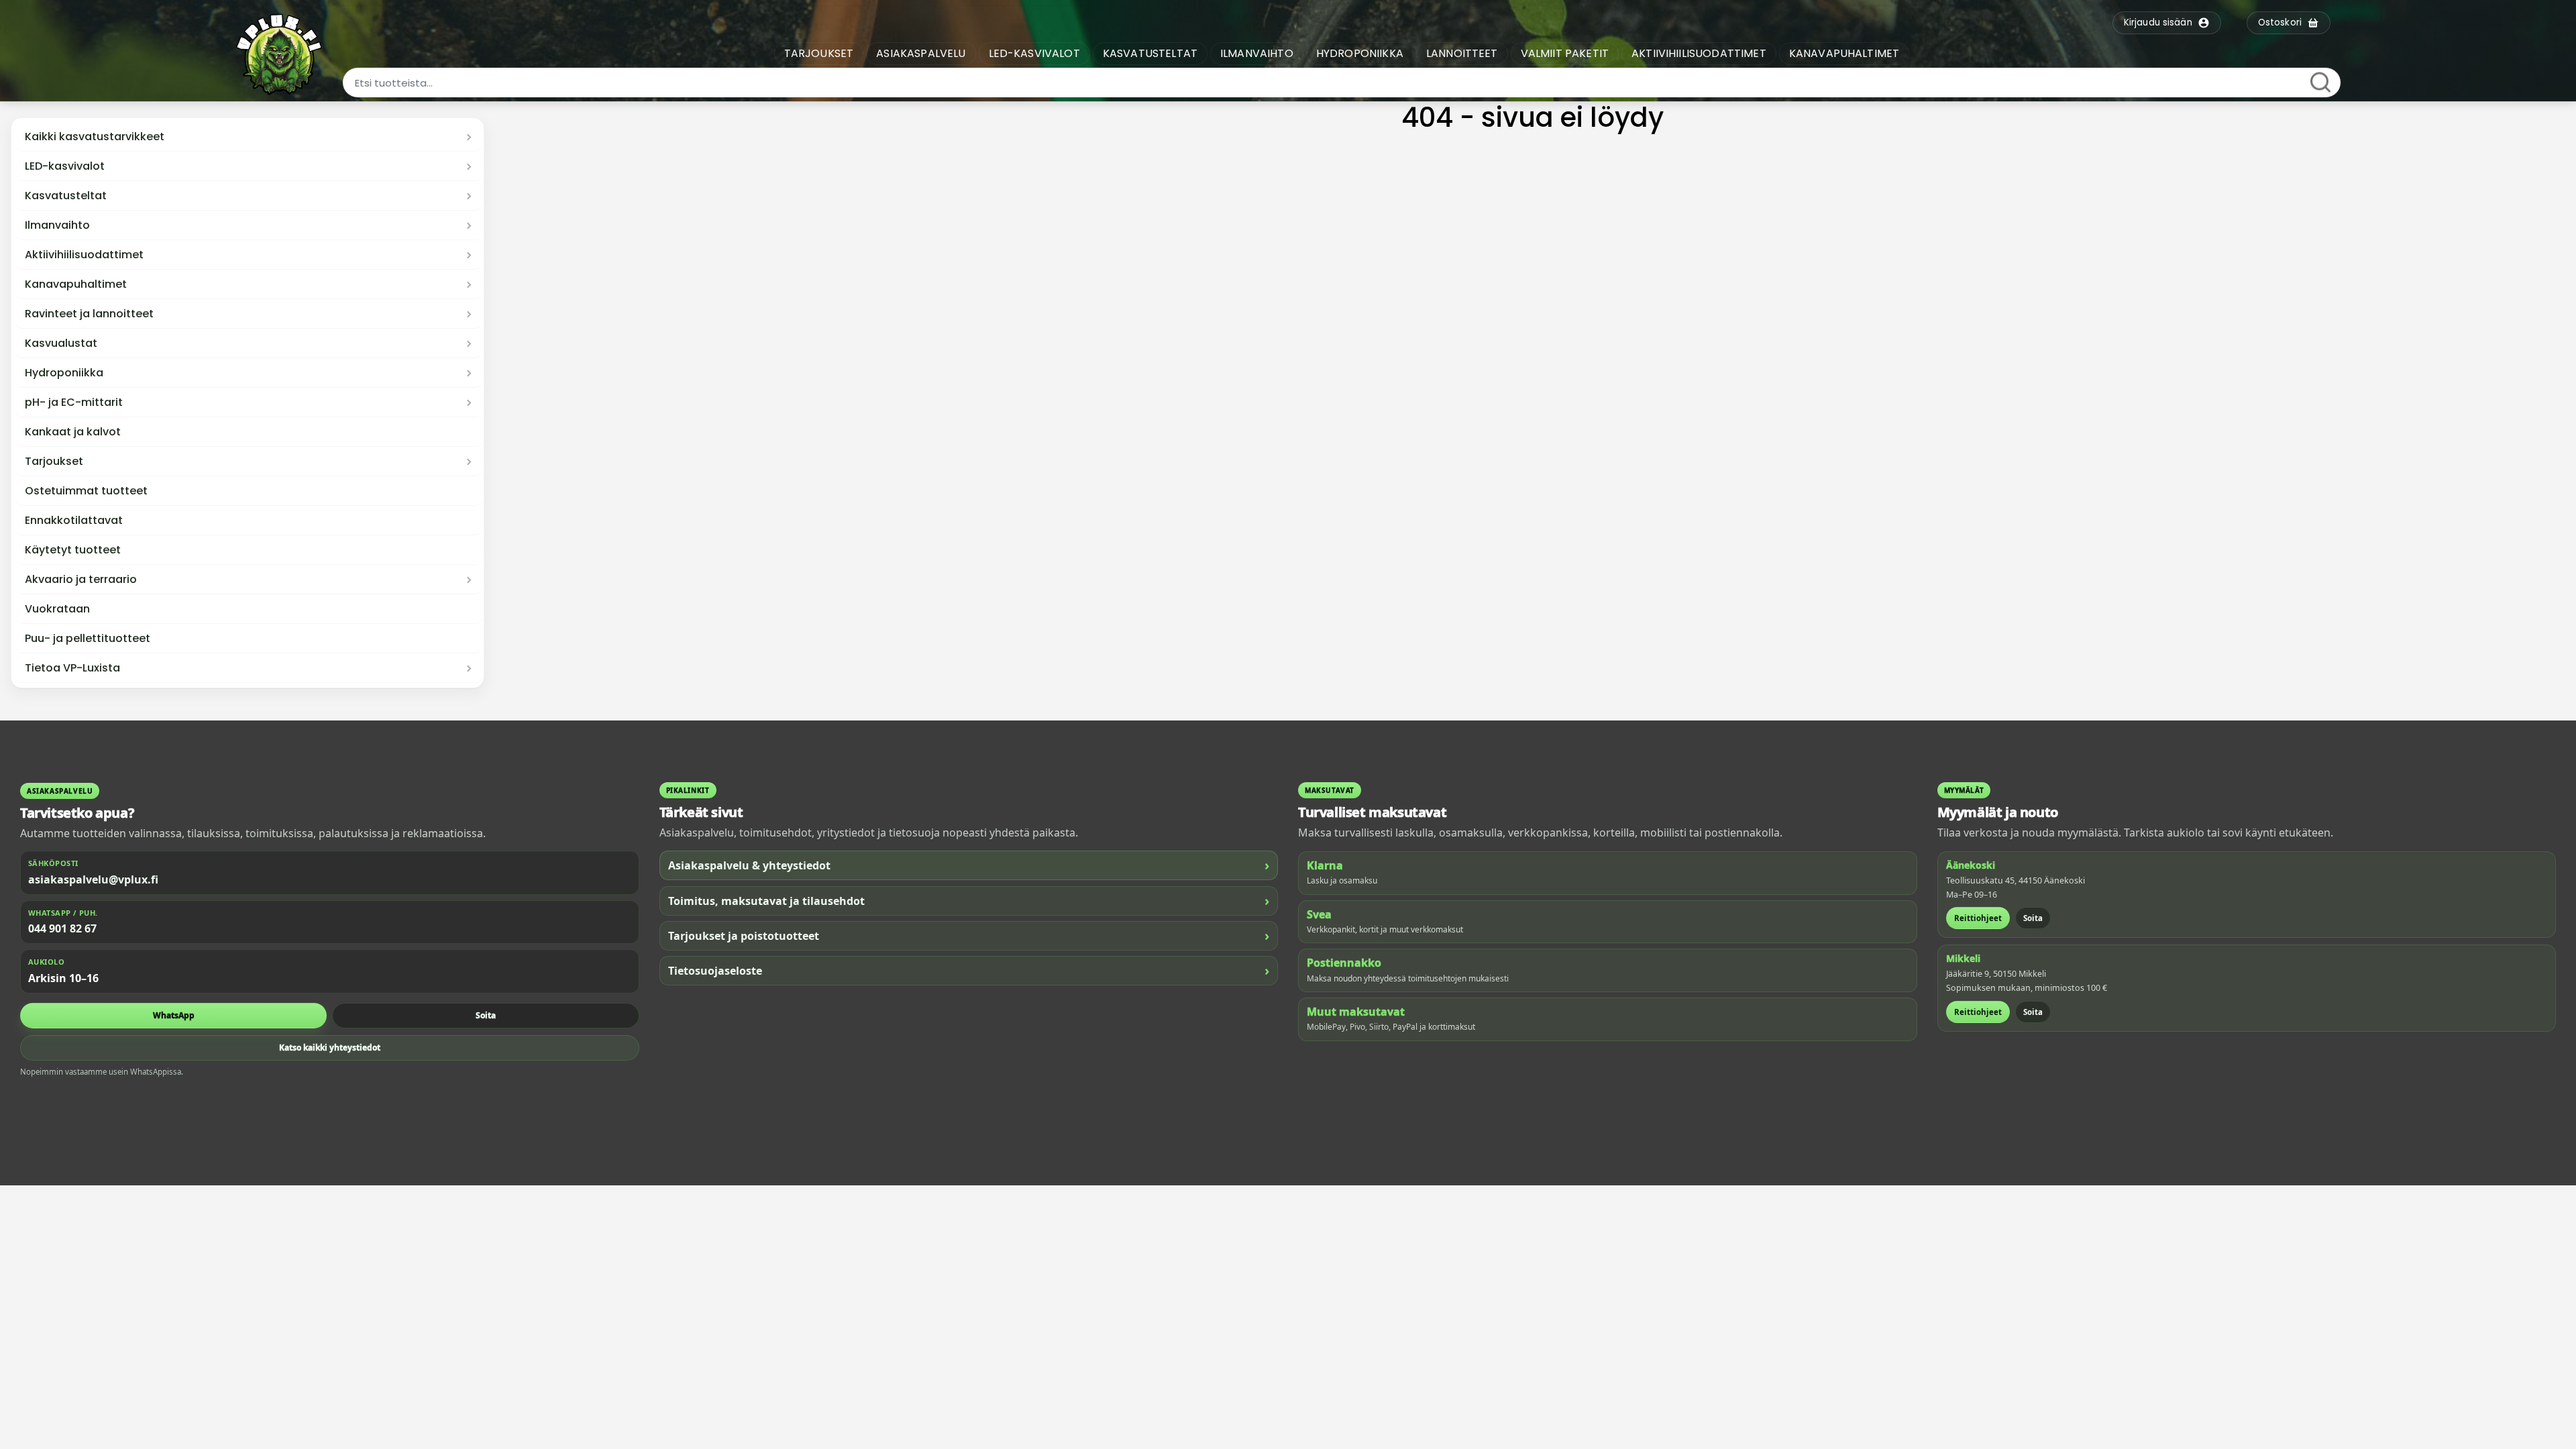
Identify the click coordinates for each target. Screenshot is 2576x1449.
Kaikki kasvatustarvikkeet (95, 137)
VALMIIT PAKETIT (1565, 53)
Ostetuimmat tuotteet (86, 491)
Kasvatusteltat (66, 196)
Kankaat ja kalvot (73, 432)
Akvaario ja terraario (81, 580)
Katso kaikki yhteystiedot (330, 1048)
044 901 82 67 (62, 928)
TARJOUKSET (819, 53)
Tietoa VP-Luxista (72, 668)
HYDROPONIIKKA (1360, 53)
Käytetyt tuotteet (73, 550)
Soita (486, 1015)
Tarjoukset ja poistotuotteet (969, 935)
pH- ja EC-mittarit (74, 402)
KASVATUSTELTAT (1150, 53)
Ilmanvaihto (57, 225)
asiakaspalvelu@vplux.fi (93, 879)
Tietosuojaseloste (969, 970)
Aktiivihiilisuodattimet (84, 255)
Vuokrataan (57, 609)
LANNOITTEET (1462, 53)
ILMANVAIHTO (1257, 53)
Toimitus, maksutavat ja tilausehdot (969, 901)
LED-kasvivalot (65, 166)
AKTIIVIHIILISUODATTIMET (1699, 53)
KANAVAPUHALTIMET (1844, 53)
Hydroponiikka (64, 373)
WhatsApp (174, 1015)
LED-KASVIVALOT (1034, 53)
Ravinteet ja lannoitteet (89, 314)
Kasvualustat (61, 343)
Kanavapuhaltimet (76, 284)
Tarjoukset (54, 462)
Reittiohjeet (1978, 918)
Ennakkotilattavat (74, 521)
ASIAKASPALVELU (921, 53)
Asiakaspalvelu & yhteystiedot (969, 865)
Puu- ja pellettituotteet (88, 639)
